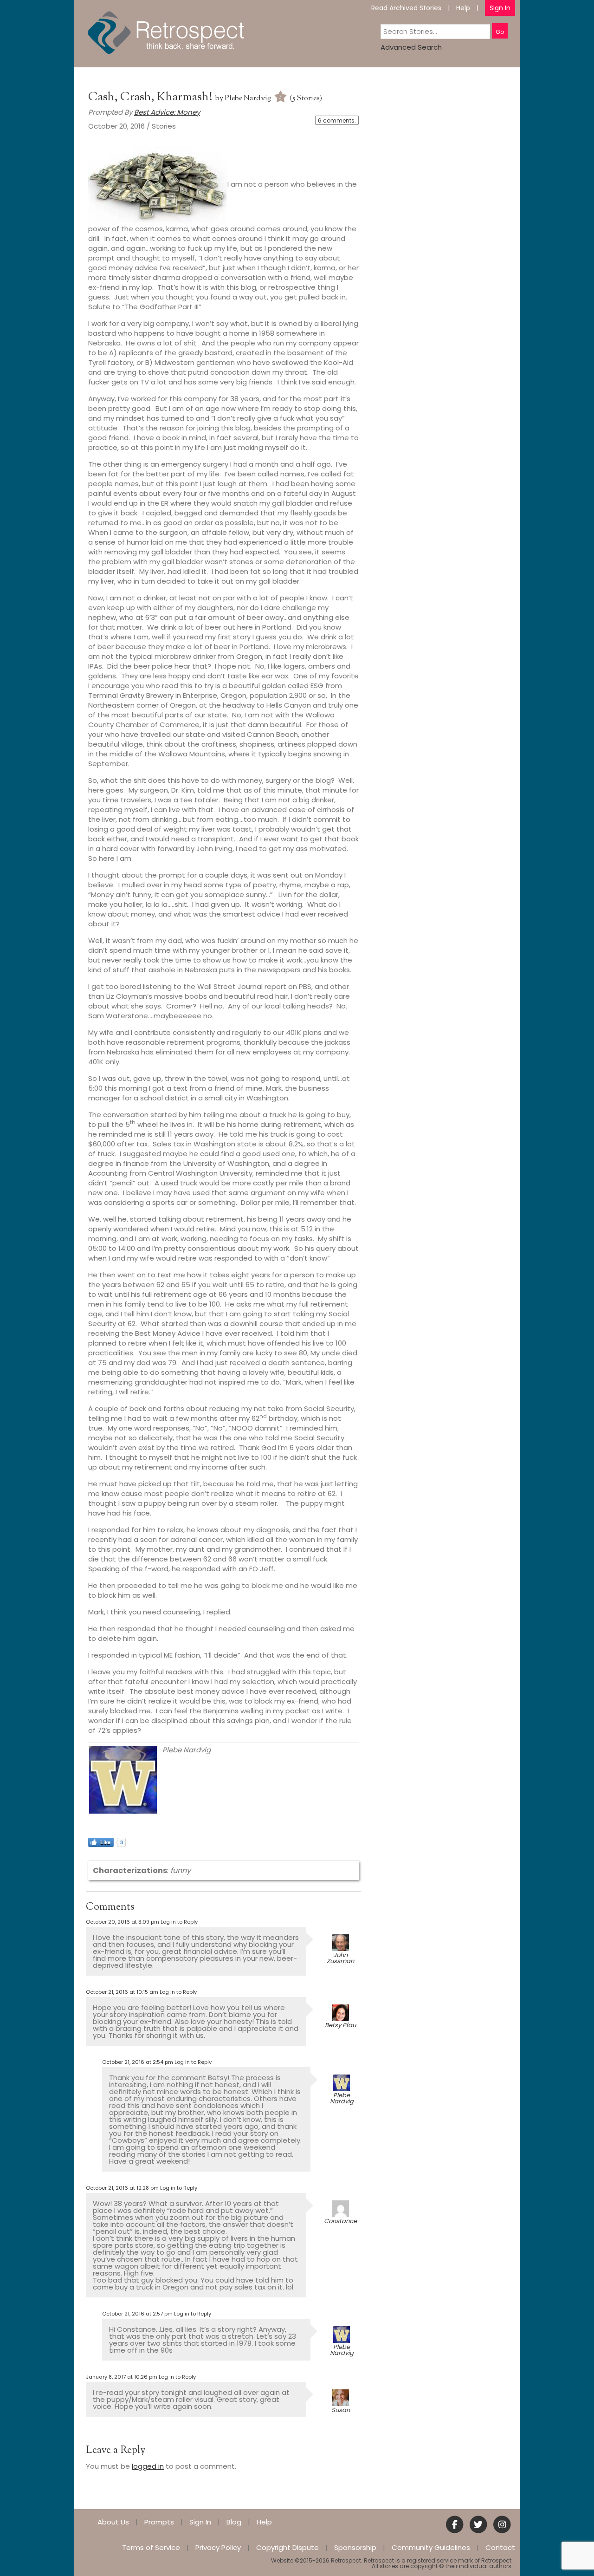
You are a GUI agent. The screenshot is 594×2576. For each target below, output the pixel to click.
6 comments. (337, 120)
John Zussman (340, 1958)
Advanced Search (411, 47)
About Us (113, 2522)
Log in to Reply (179, 1922)
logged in (148, 2466)
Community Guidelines (431, 2547)
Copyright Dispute (287, 2547)
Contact (500, 2547)
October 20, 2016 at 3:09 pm (123, 1922)
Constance (340, 2221)
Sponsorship (355, 2547)
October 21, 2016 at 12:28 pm (122, 2188)
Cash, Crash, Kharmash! (152, 97)
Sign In (500, 8)
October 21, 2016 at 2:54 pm (138, 2062)
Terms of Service (151, 2547)
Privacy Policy (218, 2547)
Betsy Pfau (340, 2025)
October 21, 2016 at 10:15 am (122, 1992)
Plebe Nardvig (248, 99)
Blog (234, 2522)
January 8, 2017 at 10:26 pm (122, 2377)
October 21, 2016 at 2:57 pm (137, 2314)
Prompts (159, 2522)
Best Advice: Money (167, 112)
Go (500, 32)
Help (463, 8)
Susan (341, 2410)
